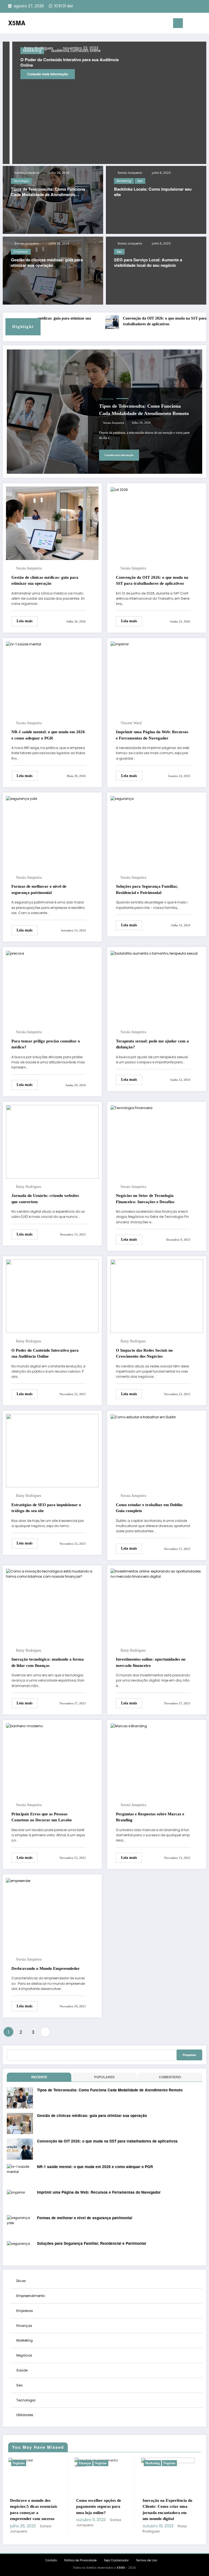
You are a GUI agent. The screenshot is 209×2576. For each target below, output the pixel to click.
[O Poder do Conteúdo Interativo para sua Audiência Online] (52, 1296)
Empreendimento (31, 2296)
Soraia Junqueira (26, 173)
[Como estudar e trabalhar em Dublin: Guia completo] (143, 1417)
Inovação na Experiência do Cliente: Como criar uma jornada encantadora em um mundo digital (167, 2510)
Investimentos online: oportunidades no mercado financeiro (151, 1662)
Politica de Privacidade (80, 2560)
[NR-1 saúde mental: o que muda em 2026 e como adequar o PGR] (24, 644)
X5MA (17, 23)
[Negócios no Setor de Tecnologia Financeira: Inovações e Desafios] (131, 1108)
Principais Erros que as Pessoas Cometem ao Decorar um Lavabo (42, 1817)
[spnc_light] (203, 24)
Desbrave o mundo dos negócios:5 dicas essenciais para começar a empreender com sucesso (34, 2510)
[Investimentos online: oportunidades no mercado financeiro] (157, 1573)
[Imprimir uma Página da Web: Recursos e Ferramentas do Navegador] (120, 644)
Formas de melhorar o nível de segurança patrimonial (39, 889)
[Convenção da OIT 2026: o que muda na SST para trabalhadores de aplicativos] (119, 489)
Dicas (21, 2281)
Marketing (124, 181)
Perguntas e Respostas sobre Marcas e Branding (150, 1817)
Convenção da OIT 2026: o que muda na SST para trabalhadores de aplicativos (137, 321)
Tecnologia (21, 181)
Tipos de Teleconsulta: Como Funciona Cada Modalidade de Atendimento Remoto (48, 192)
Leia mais (24, 621)
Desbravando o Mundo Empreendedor (46, 1968)
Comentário (170, 2077)
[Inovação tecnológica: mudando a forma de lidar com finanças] (52, 1573)
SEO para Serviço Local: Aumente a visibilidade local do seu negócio (148, 263)
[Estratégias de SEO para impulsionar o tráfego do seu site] (52, 1450)
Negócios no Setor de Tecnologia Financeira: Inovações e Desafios (145, 1199)
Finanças (24, 2326)
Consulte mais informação (155, 79)
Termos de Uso (147, 2560)
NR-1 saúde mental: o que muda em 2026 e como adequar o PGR (48, 735)
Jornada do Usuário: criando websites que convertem (45, 1199)
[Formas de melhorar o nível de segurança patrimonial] (21, 798)
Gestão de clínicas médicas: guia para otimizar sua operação (47, 263)
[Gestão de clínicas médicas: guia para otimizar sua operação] (52, 523)
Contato (51, 2560)
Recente (39, 2077)
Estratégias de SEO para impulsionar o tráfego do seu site (46, 1508)
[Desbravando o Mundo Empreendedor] (18, 1880)
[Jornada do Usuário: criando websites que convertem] (52, 1141)
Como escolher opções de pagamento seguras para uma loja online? (99, 2507)
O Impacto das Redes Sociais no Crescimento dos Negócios (144, 1353)
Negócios (24, 2355)
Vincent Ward (131, 723)
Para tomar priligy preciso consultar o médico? (46, 1044)
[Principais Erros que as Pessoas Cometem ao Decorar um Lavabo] (24, 1726)
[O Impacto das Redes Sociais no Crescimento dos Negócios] (157, 1296)
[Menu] (178, 23)
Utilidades (25, 2415)
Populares (104, 2077)
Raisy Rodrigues (146, 48)
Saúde (22, 2370)
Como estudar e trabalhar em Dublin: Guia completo (150, 1508)
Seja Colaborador (116, 2560)
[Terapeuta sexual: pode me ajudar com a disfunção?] (154, 953)
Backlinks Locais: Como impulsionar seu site (153, 192)
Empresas (21, 252)
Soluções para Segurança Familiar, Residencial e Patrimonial (147, 889)
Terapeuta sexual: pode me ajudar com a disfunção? (152, 1044)
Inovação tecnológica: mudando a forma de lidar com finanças (48, 1662)
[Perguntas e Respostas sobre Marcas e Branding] (129, 1726)
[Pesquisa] (195, 24)
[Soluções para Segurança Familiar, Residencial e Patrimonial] (122, 798)
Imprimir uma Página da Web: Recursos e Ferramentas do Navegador (152, 735)
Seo (140, 181)
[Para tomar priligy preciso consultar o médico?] (15, 953)
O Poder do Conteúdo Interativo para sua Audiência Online (45, 1353)
